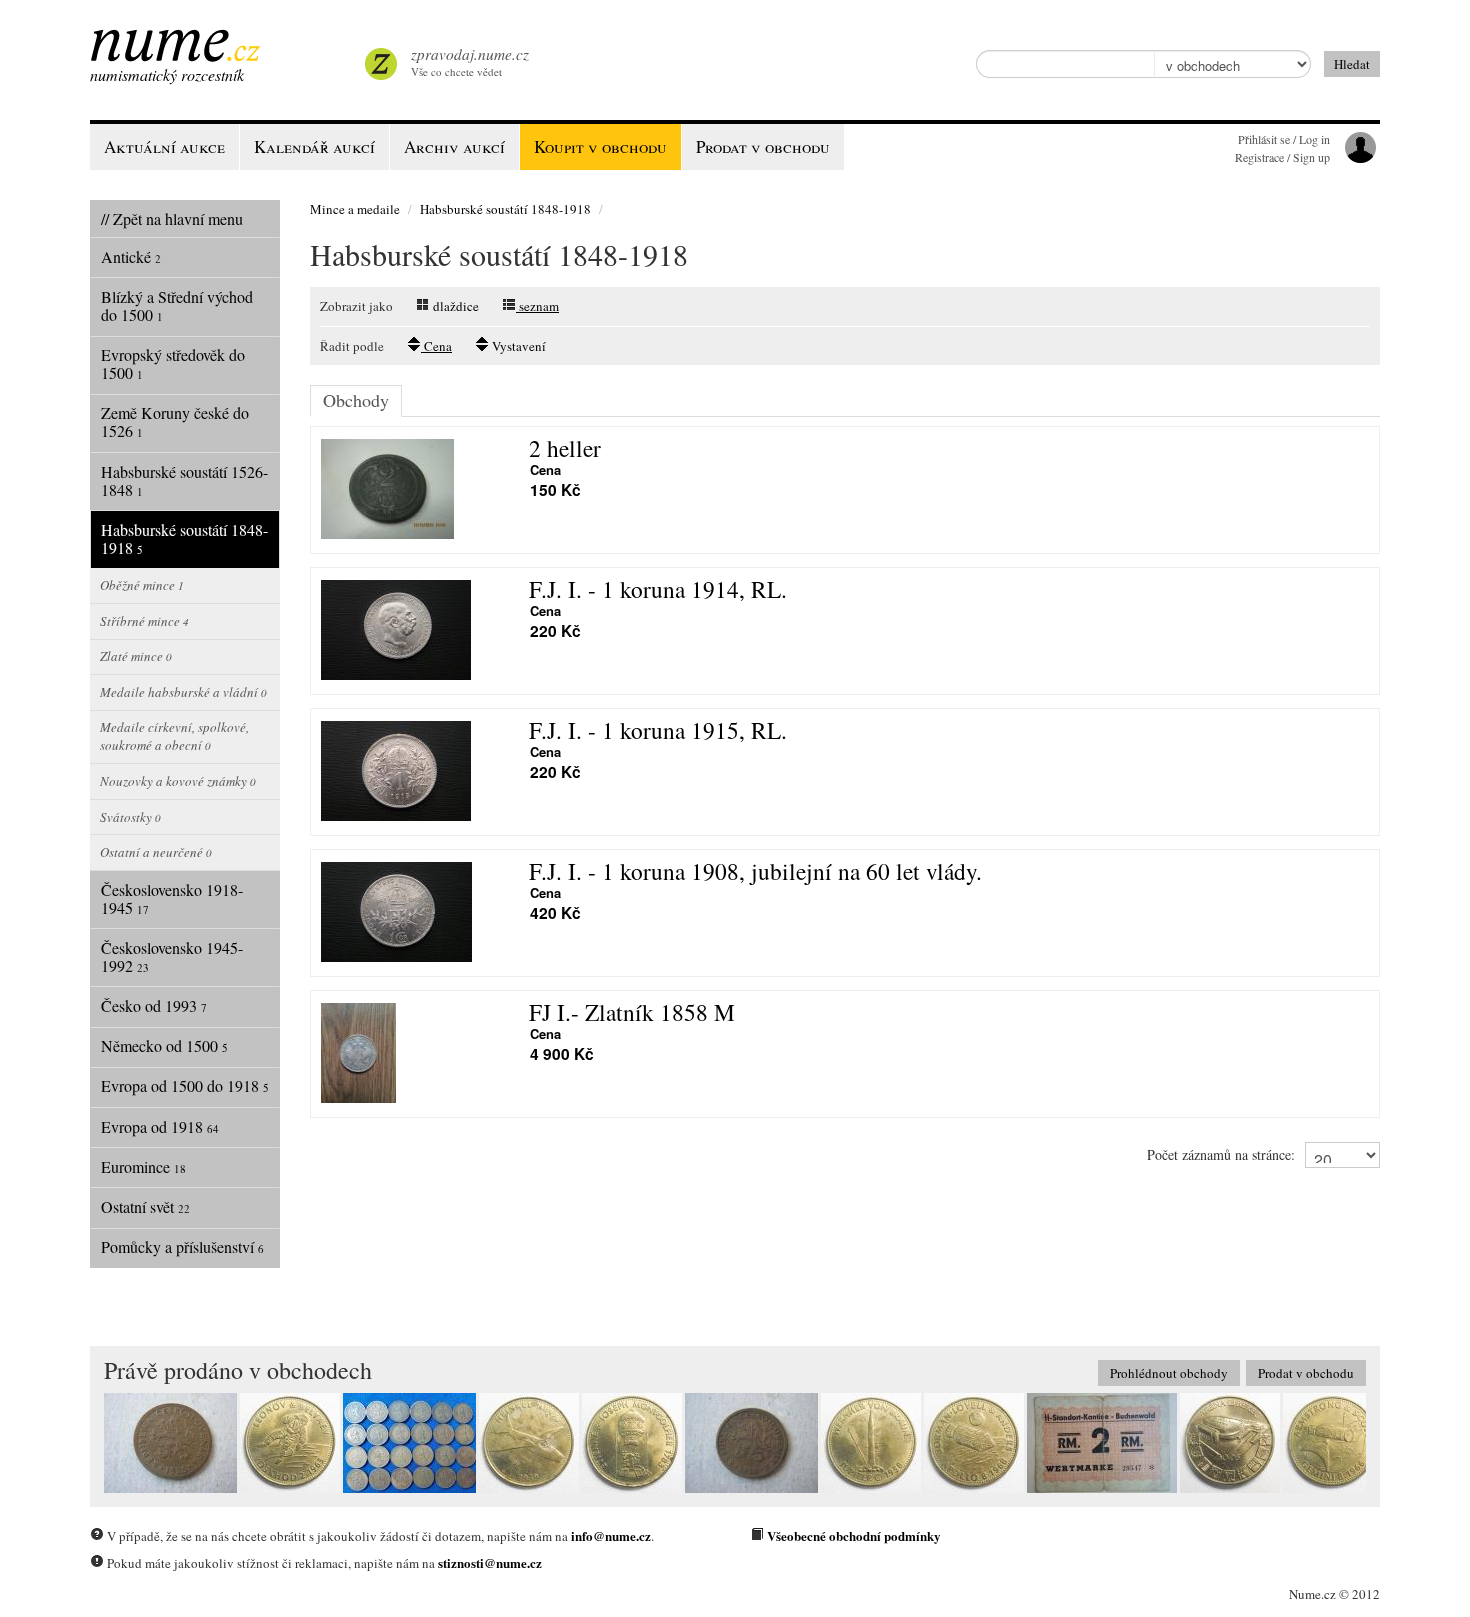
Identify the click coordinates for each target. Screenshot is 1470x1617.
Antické (131, 256)
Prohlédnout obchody (1169, 1373)
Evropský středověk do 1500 (173, 363)
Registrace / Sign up (1282, 157)
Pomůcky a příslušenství (182, 1246)
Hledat (1352, 64)
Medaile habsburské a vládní (183, 692)
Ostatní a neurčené (156, 852)
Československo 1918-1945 (172, 898)
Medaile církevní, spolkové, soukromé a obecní (174, 736)
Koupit (600, 146)
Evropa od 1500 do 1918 (185, 1085)
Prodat (763, 146)
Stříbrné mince (144, 621)
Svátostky (130, 817)
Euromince (143, 1166)
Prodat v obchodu (1306, 1373)
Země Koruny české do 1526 (175, 421)
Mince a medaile (355, 209)
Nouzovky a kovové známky (178, 781)
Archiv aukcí (454, 146)
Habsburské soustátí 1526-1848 (184, 480)
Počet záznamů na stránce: (1221, 1154)
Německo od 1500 (164, 1045)
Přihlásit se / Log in (1284, 139)
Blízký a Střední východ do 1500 (177, 305)
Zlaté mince (136, 656)
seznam (537, 306)
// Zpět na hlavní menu (172, 218)
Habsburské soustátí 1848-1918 (184, 538)
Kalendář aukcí (314, 146)
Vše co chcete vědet (470, 61)
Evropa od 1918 (160, 1126)
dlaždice (454, 306)
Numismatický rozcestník (167, 74)
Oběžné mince (142, 585)
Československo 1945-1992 (172, 956)
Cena (436, 346)
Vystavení (517, 346)
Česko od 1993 (154, 1005)
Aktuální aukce (164, 146)
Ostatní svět (145, 1206)
